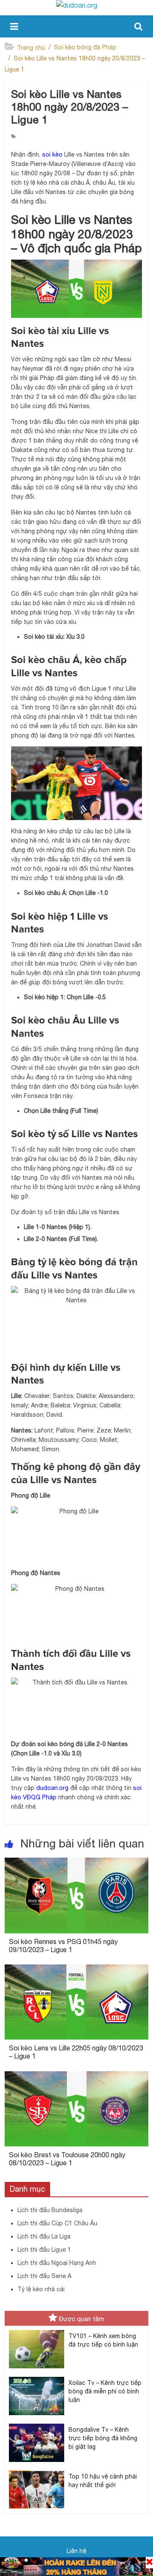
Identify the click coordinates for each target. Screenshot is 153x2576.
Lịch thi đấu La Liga (44, 2236)
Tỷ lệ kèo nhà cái (41, 2289)
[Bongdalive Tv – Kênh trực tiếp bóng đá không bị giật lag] (37, 2424)
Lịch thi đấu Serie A (44, 2276)
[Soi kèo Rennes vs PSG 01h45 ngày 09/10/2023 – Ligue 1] (76, 1863)
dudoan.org (52, 1788)
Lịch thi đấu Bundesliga (50, 2210)
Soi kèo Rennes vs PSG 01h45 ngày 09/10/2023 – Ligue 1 (63, 1946)
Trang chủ (31, 48)
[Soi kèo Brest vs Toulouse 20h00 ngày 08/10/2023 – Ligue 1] (76, 2076)
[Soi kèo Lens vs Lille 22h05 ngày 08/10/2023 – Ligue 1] (76, 1970)
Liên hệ (76, 2551)
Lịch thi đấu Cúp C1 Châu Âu (57, 2223)
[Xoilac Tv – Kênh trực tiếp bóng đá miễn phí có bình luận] (37, 2377)
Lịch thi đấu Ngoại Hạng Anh (57, 2263)
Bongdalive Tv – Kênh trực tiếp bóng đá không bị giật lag (103, 2438)
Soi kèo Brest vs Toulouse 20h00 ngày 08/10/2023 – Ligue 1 (67, 2159)
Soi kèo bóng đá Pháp (85, 47)
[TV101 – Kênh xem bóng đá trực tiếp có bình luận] (37, 2330)
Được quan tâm (82, 2319)
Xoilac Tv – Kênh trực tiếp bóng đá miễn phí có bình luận (105, 2391)
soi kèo (52, 154)
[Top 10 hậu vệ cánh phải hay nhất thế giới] (37, 2471)
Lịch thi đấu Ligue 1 (44, 2250)
